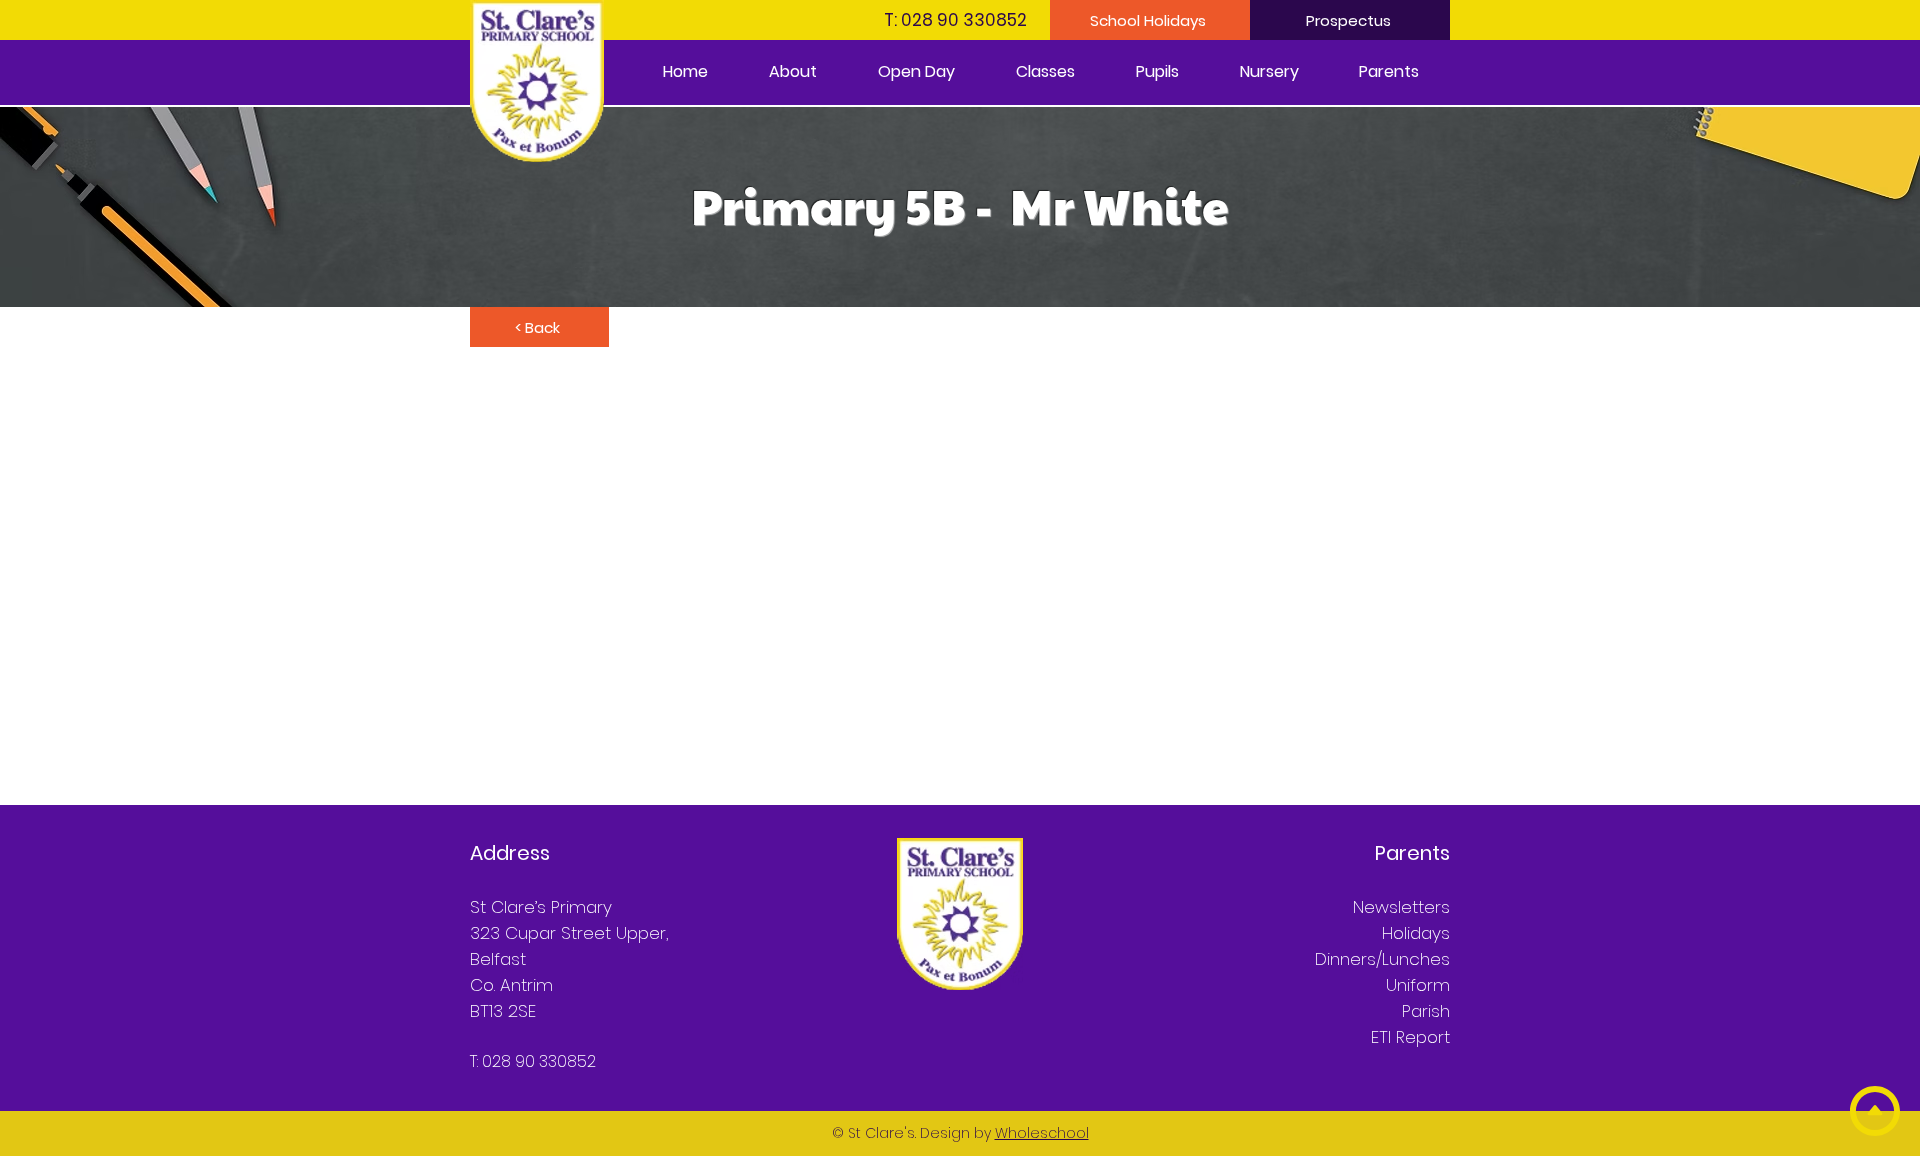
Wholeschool (1042, 1133)
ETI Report (1410, 1037)
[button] (792, 72)
